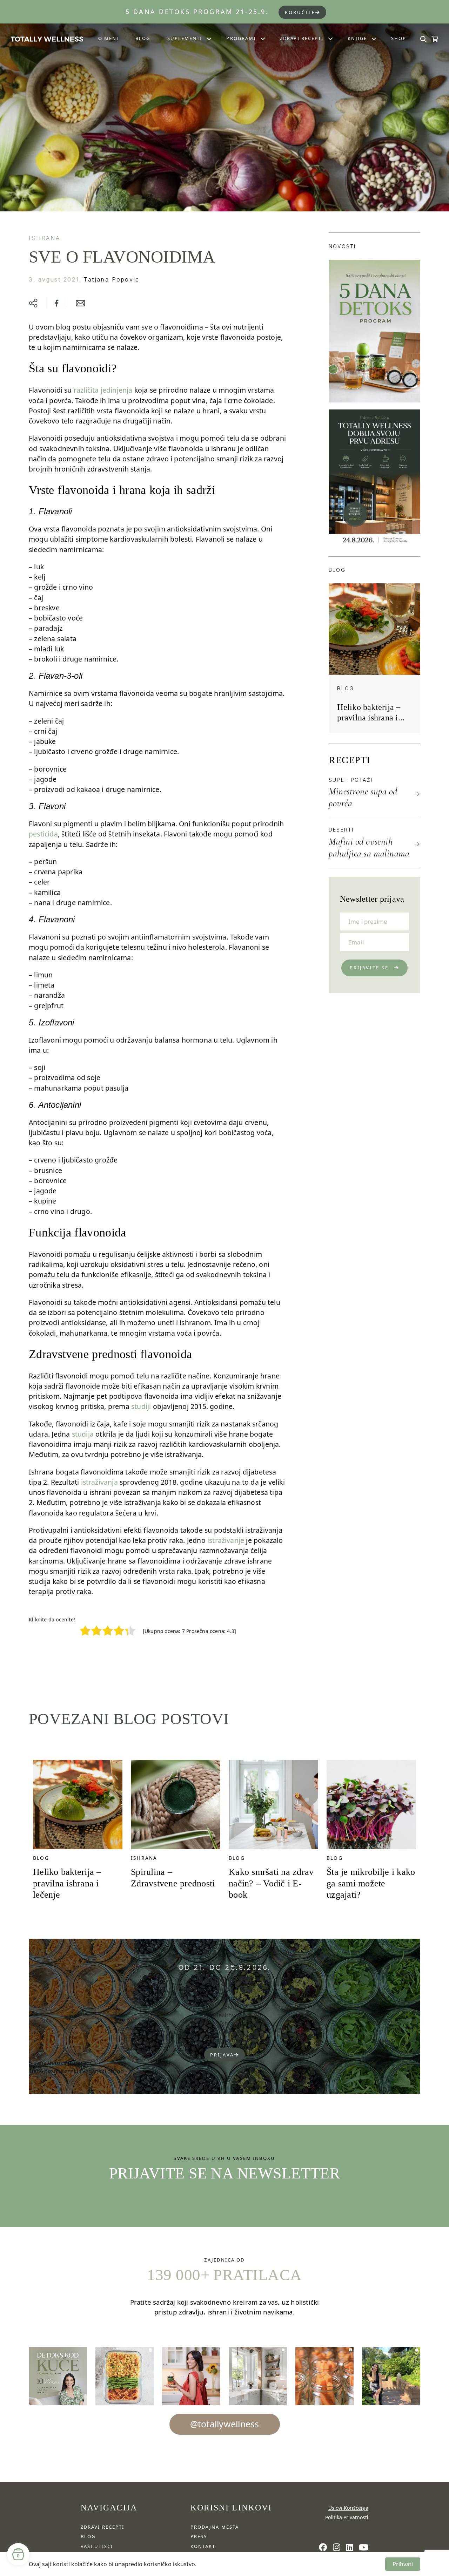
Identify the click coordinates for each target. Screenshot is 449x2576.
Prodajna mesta (215, 2527)
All (230, 1990)
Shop (399, 38)
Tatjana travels (230, 2040)
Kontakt (203, 2546)
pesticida (43, 834)
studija (83, 1434)
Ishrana (44, 238)
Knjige (357, 38)
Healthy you (230, 2015)
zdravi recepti (102, 2527)
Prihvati (403, 2564)
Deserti (341, 830)
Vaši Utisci (97, 2546)
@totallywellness (225, 2424)
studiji (141, 1406)
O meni (108, 38)
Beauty (230, 1998)
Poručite (300, 12)
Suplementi (185, 38)
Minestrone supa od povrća (363, 797)
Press (199, 2536)
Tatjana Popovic (112, 279)
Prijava (222, 2055)
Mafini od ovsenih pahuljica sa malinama (369, 848)
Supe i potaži (351, 780)
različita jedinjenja (103, 390)
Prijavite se (369, 968)
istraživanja (99, 1482)
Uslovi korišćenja (348, 2508)
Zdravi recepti (302, 38)
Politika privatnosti (347, 2517)
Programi (241, 38)
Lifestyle (230, 2032)
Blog (143, 38)
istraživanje (226, 1540)
